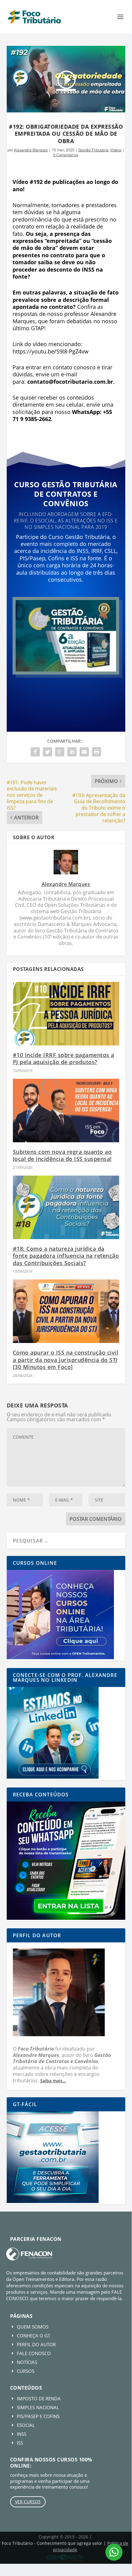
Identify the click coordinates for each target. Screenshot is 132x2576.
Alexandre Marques (31, 150)
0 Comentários (66, 155)
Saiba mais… (53, 2081)
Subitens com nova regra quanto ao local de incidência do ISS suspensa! (62, 1155)
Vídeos (116, 150)
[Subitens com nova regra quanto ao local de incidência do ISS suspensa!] (66, 1111)
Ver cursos (28, 2502)
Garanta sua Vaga (66, 691)
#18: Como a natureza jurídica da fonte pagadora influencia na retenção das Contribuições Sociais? (66, 1256)
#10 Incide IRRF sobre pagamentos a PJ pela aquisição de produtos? (64, 1058)
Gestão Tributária (93, 150)
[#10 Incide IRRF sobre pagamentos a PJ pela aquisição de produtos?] (66, 1014)
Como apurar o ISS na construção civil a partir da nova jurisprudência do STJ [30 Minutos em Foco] (66, 1360)
